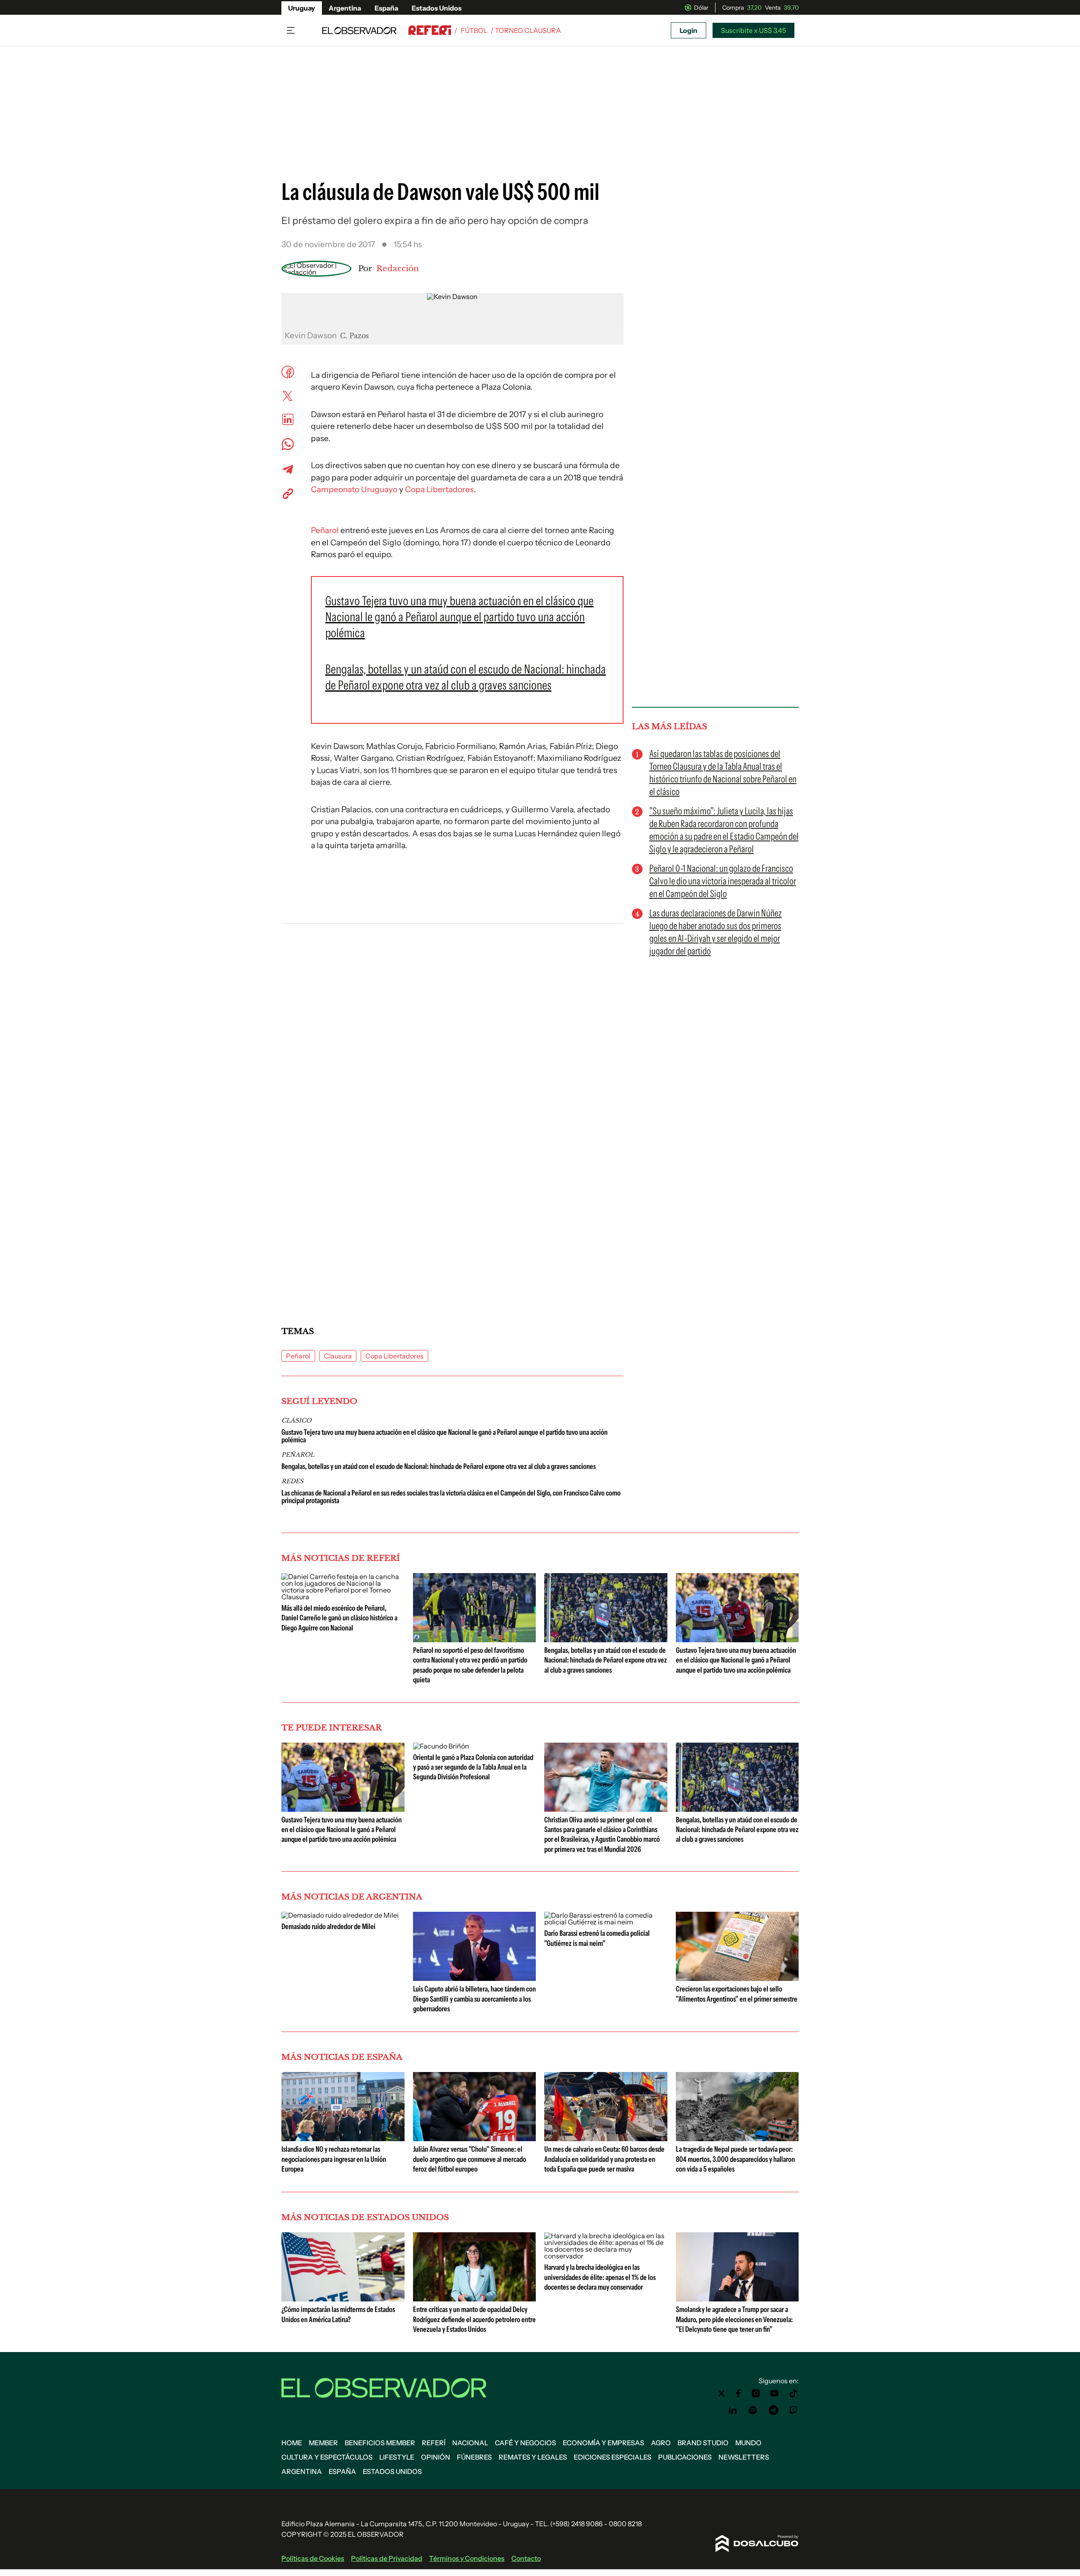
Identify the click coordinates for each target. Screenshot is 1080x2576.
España (386, 8)
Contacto (526, 2558)
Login (688, 30)
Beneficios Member (380, 2443)
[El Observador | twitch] (794, 2410)
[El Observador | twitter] (721, 2393)
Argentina (345, 8)
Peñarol (325, 530)
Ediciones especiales (613, 2457)
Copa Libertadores (439, 489)
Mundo (748, 2443)
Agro (661, 2443)
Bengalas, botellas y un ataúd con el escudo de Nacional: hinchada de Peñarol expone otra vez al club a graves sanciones (439, 1466)
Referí (434, 2443)
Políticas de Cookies (313, 2558)
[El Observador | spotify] (753, 2410)
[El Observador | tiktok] (794, 2393)
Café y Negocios (525, 2443)
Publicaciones (685, 2457)
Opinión (436, 2457)
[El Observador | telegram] (773, 2410)
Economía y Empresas (603, 2443)
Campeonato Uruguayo (354, 489)
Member (323, 2443)
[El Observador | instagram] (756, 2393)
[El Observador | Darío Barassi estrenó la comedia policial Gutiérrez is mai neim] (606, 1922)
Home (292, 2443)
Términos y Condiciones (467, 2558)
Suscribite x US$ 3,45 (753, 30)
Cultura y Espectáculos (327, 2457)
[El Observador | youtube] (774, 2393)
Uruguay (302, 8)
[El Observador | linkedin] (733, 2410)
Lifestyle (397, 2457)
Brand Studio (703, 2443)
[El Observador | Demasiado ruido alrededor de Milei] (340, 1915)
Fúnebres (474, 2457)
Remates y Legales (533, 2457)
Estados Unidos (437, 8)
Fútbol (474, 30)
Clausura (338, 1356)
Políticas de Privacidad (387, 2558)
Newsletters (744, 2457)
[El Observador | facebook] (738, 2393)
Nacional (470, 2443)
